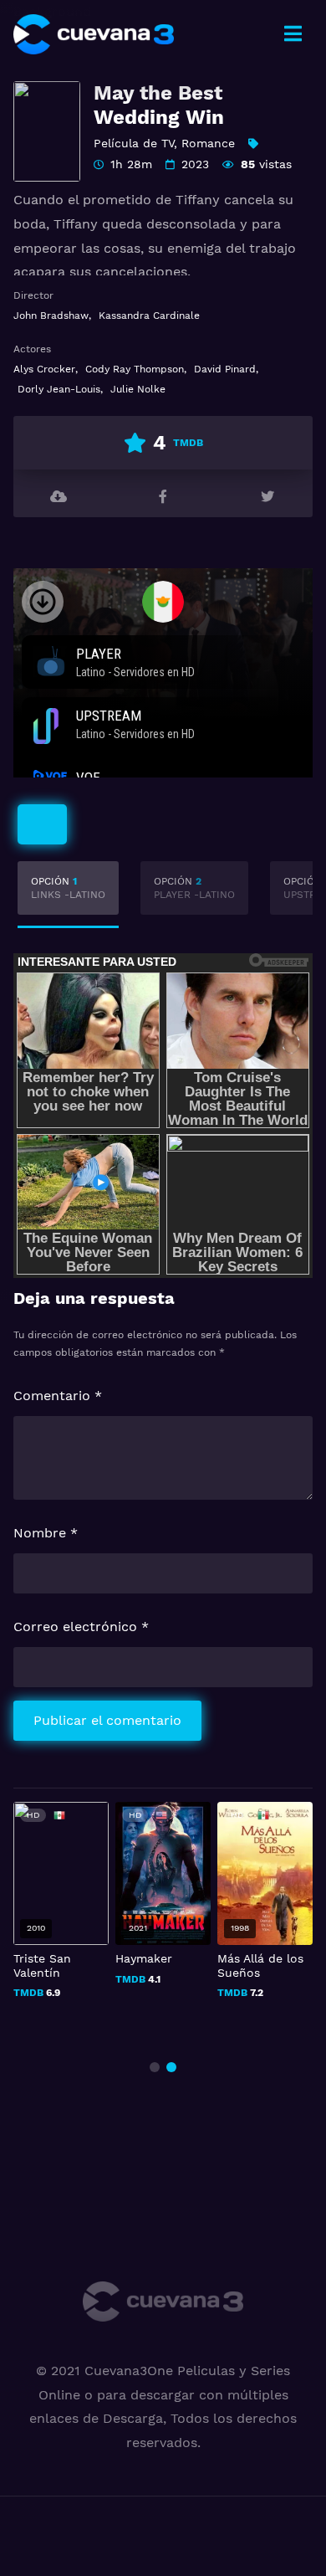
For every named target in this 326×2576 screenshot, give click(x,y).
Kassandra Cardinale (149, 316)
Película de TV (134, 143)
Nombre (46, 1533)
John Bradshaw (51, 316)
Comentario (58, 1396)
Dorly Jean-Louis (59, 389)
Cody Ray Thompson (135, 369)
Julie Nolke (138, 389)
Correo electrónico (81, 1627)
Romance (208, 143)
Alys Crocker (44, 369)
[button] (155, 2067)
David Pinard (225, 369)
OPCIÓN (68, 888)
